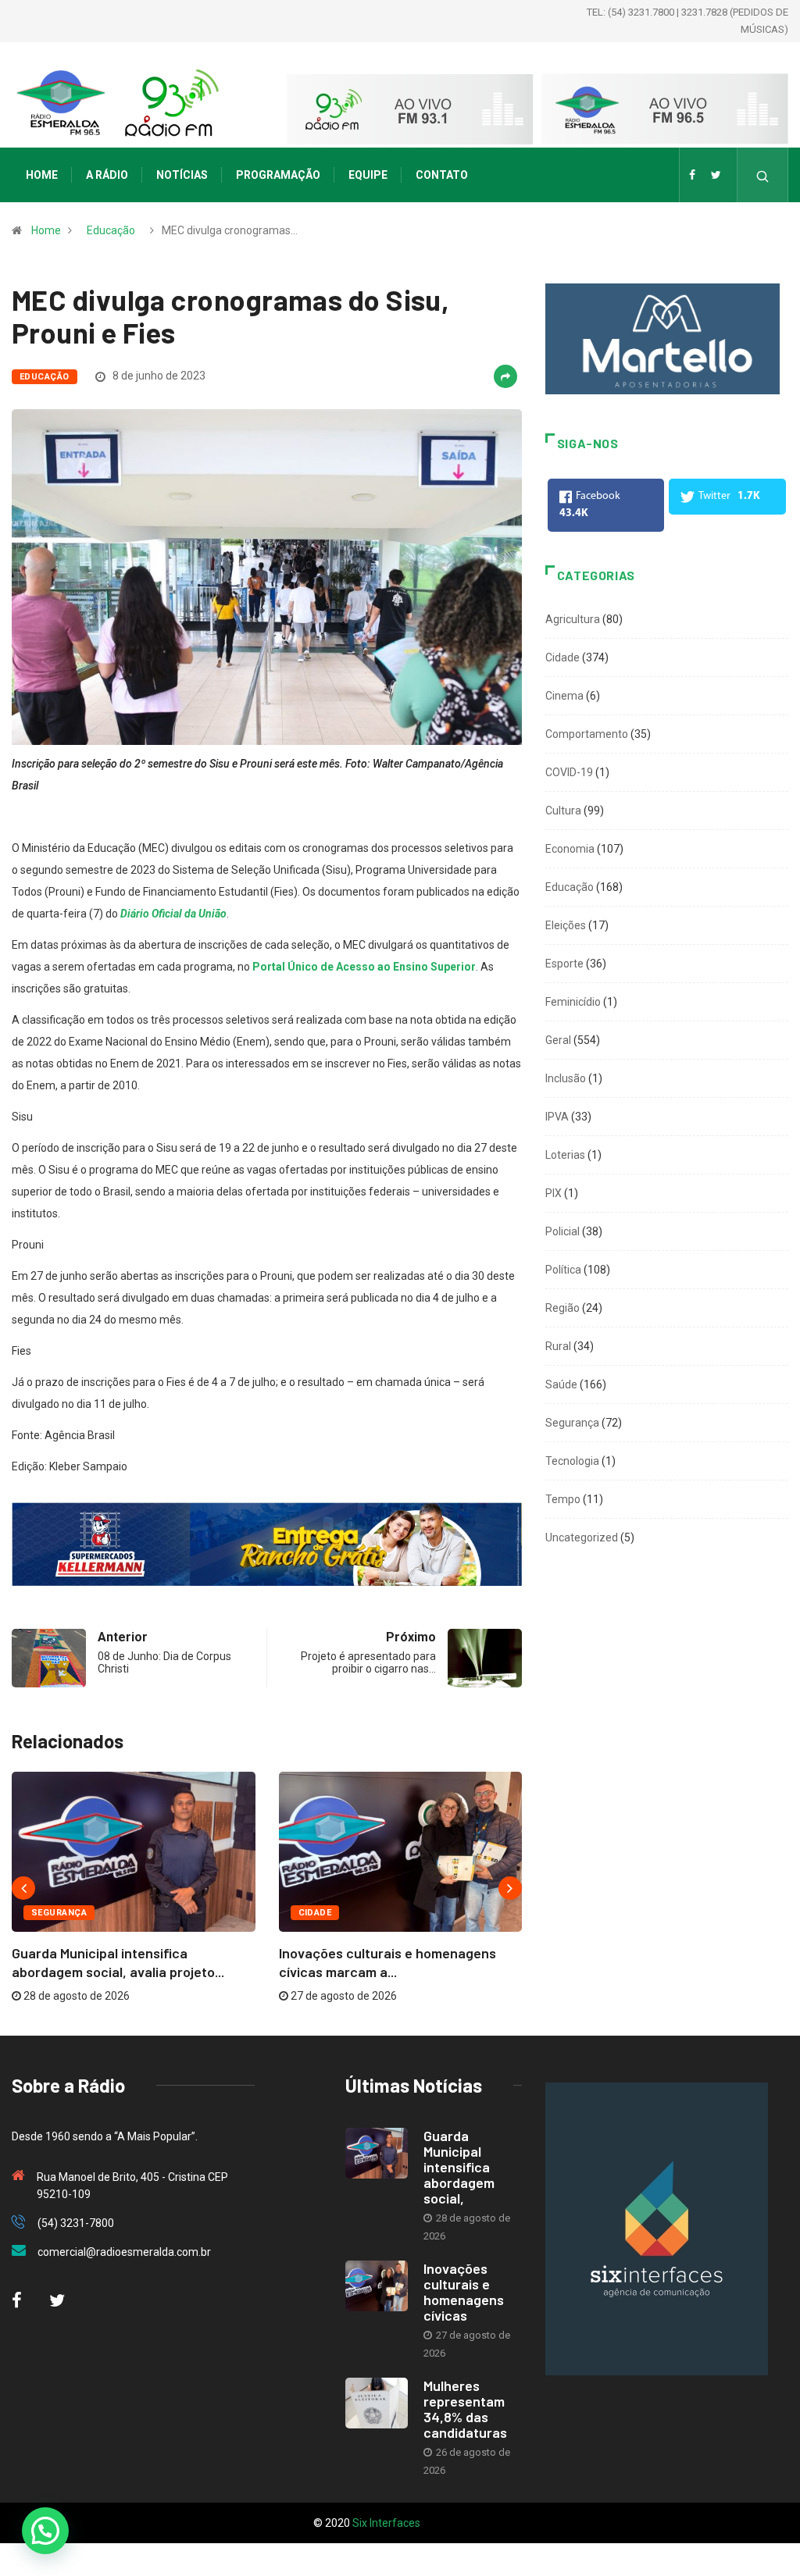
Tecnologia (572, 1461)
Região (562, 1308)
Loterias (565, 1155)
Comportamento (587, 734)
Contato (442, 175)
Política (563, 1270)
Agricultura (573, 619)
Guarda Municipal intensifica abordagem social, (459, 2167)
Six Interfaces (386, 2523)
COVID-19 (569, 772)
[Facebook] (692, 175)
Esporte (564, 964)
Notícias (182, 175)
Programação (278, 175)
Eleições (566, 925)
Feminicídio (573, 1002)
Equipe (368, 175)
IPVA (557, 1117)
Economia (570, 849)
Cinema (564, 696)
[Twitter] (716, 175)
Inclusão (566, 1078)
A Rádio (107, 175)
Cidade (315, 1913)
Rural (558, 1346)
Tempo (563, 1499)
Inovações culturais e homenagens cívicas (464, 2292)
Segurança (59, 1913)
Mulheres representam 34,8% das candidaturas (465, 2409)
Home (42, 175)
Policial (562, 1231)
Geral (558, 1040)
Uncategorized (582, 1537)
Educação (111, 230)
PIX (554, 1193)
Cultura (563, 811)
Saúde (561, 1384)
